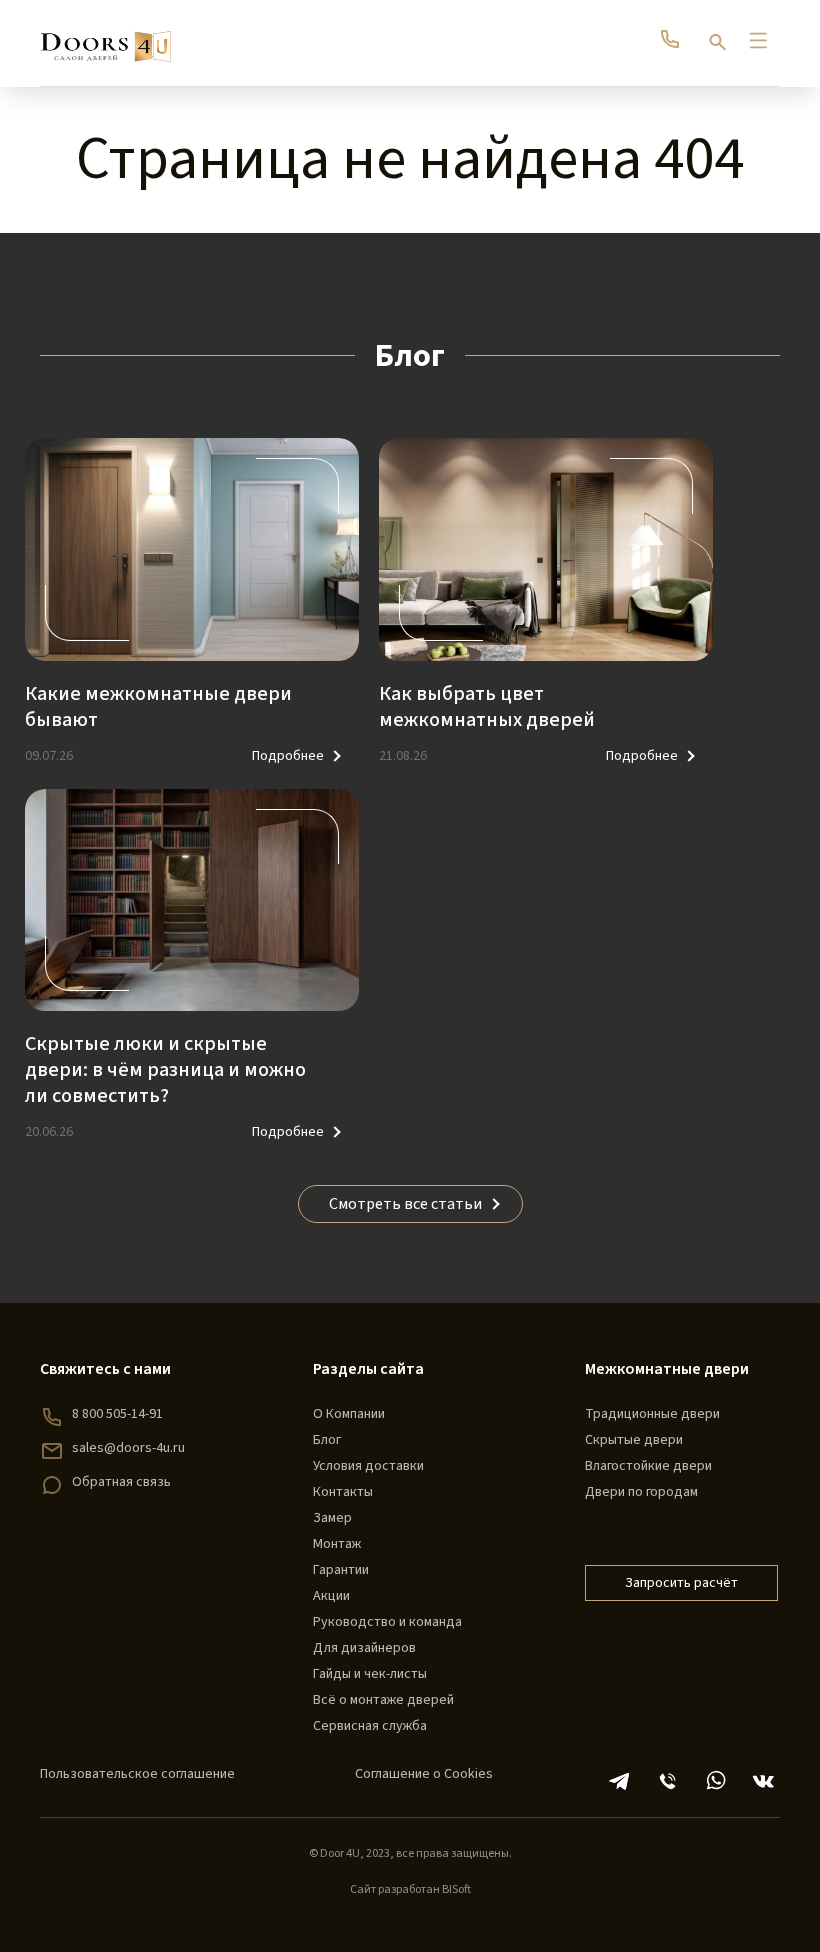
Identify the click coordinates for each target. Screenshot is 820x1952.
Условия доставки (368, 1466)
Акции (331, 1596)
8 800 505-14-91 (117, 1414)
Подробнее (288, 756)
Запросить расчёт (681, 1583)
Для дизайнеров (364, 1648)
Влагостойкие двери (648, 1466)
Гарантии (341, 1570)
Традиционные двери (652, 1414)
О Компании (349, 1414)
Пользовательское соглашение (137, 1774)
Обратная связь (121, 1482)
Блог (327, 1440)
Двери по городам (641, 1492)
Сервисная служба (370, 1726)
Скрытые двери (634, 1440)
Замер (332, 1518)
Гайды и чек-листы (370, 1674)
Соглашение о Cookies (424, 1774)
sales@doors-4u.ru (128, 1448)
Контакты (343, 1492)
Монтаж (337, 1544)
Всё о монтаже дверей (383, 1700)
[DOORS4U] (105, 37)
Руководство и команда (387, 1622)
